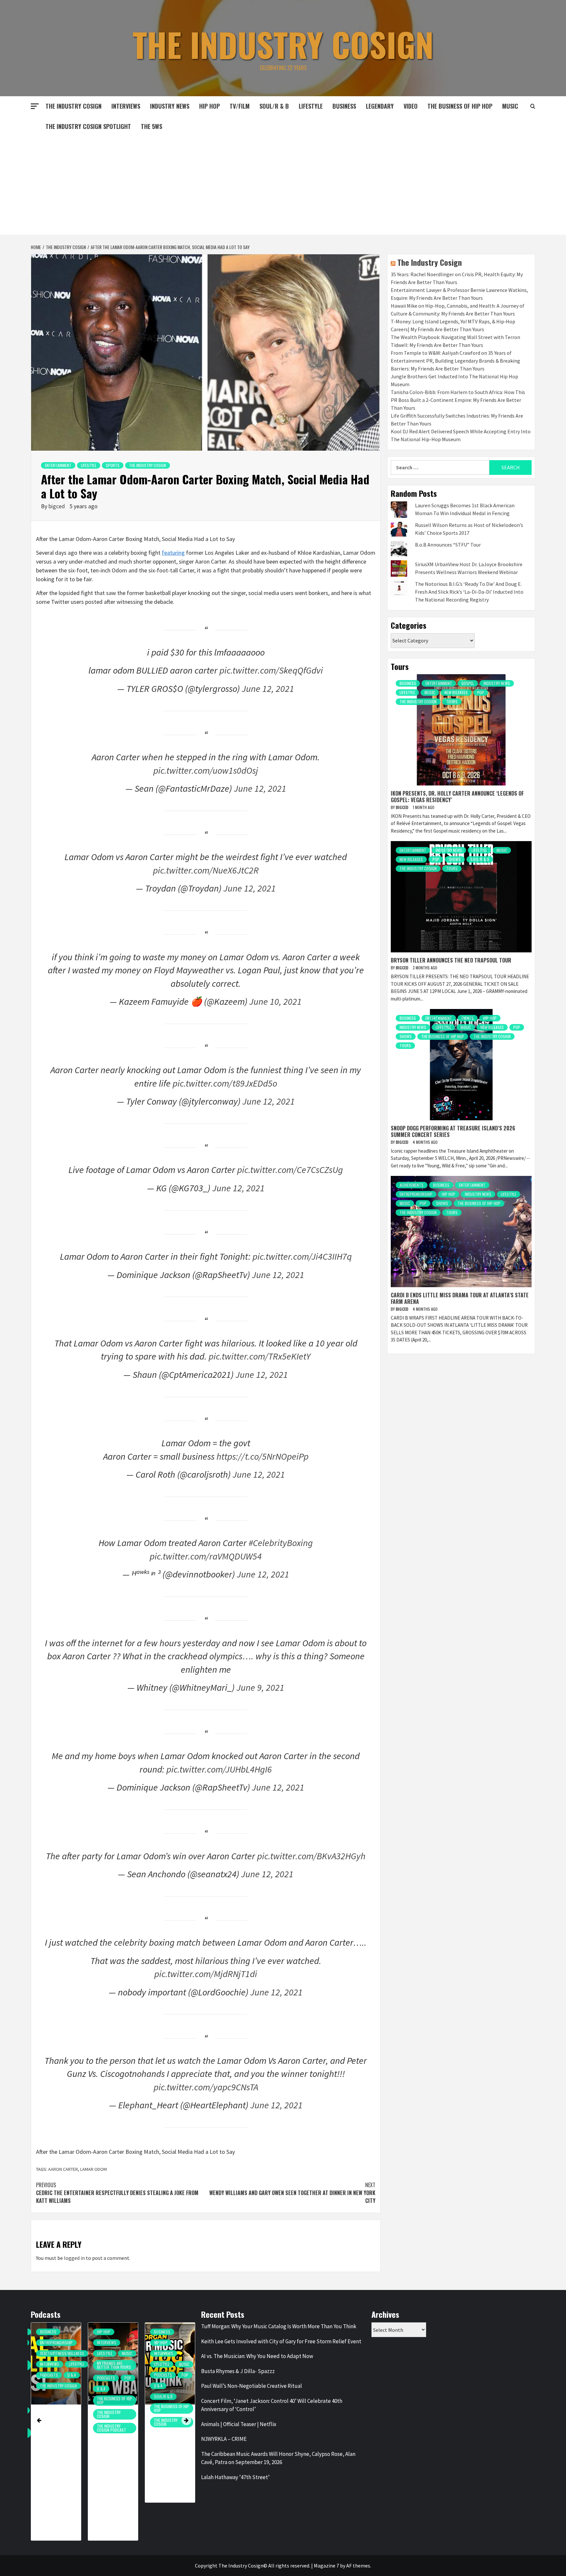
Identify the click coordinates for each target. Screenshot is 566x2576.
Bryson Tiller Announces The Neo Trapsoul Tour (451, 960)
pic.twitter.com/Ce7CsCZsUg (290, 1170)
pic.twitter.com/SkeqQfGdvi (271, 670)
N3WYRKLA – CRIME (224, 2439)
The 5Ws (151, 126)
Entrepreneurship (416, 1194)
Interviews (126, 106)
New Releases (456, 692)
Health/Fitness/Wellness (62, 2353)
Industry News (170, 106)
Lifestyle (311, 106)
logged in (74, 2258)
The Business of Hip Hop (460, 106)
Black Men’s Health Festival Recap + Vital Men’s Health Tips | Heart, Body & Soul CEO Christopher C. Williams (58, 2466)
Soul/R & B (274, 106)
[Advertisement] (283, 186)
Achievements (412, 1185)
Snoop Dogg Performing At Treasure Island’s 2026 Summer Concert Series (453, 1131)
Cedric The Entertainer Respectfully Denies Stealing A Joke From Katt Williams (117, 2193)
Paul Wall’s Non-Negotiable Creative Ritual (252, 2386)
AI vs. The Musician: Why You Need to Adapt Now (257, 2356)
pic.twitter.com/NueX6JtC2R (206, 870)
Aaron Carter (63, 2169)
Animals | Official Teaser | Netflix (239, 2424)
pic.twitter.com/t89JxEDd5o (225, 1083)
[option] (56, 2435)
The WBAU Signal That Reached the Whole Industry (111, 2438)
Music (430, 692)
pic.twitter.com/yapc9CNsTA (206, 2087)
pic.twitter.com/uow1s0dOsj (206, 770)
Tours (452, 702)
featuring (173, 553)
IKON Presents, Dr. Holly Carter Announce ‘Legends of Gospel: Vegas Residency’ (457, 796)
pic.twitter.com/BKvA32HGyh (311, 1856)
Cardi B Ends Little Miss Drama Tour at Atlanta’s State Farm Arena (460, 1298)
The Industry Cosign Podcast (112, 2428)
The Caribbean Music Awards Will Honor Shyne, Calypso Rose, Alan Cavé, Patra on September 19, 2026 (278, 2458)
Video (411, 106)
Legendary (380, 106)
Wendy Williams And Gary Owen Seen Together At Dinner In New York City (292, 2193)
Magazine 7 (326, 2566)
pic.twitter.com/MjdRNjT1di (206, 1974)
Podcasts (49, 2375)
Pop (481, 692)
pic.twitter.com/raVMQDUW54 (206, 1556)
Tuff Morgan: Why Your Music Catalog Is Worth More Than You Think (169, 2447)
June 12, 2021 (268, 689)
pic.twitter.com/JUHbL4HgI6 (219, 1769)
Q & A (72, 2375)
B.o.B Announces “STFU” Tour (448, 545)
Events (468, 1018)
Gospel (468, 683)
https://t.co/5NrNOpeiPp (263, 1456)
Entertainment (58, 465)
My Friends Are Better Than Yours (114, 2365)
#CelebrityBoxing (281, 1543)
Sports (113, 465)
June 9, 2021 (260, 1687)
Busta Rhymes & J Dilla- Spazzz (238, 2371)
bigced (57, 506)
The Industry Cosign (283, 44)
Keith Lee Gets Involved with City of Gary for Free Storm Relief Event (281, 2341)
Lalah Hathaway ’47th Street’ (235, 2477)
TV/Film (240, 106)
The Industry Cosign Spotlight (88, 126)
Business (344, 106)
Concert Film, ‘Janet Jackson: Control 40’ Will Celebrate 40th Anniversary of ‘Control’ (272, 2405)
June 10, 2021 (275, 1001)
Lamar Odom (94, 2169)
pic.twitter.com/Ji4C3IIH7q (302, 1256)
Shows (455, 859)
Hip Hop (209, 106)
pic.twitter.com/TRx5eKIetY (260, 1356)
